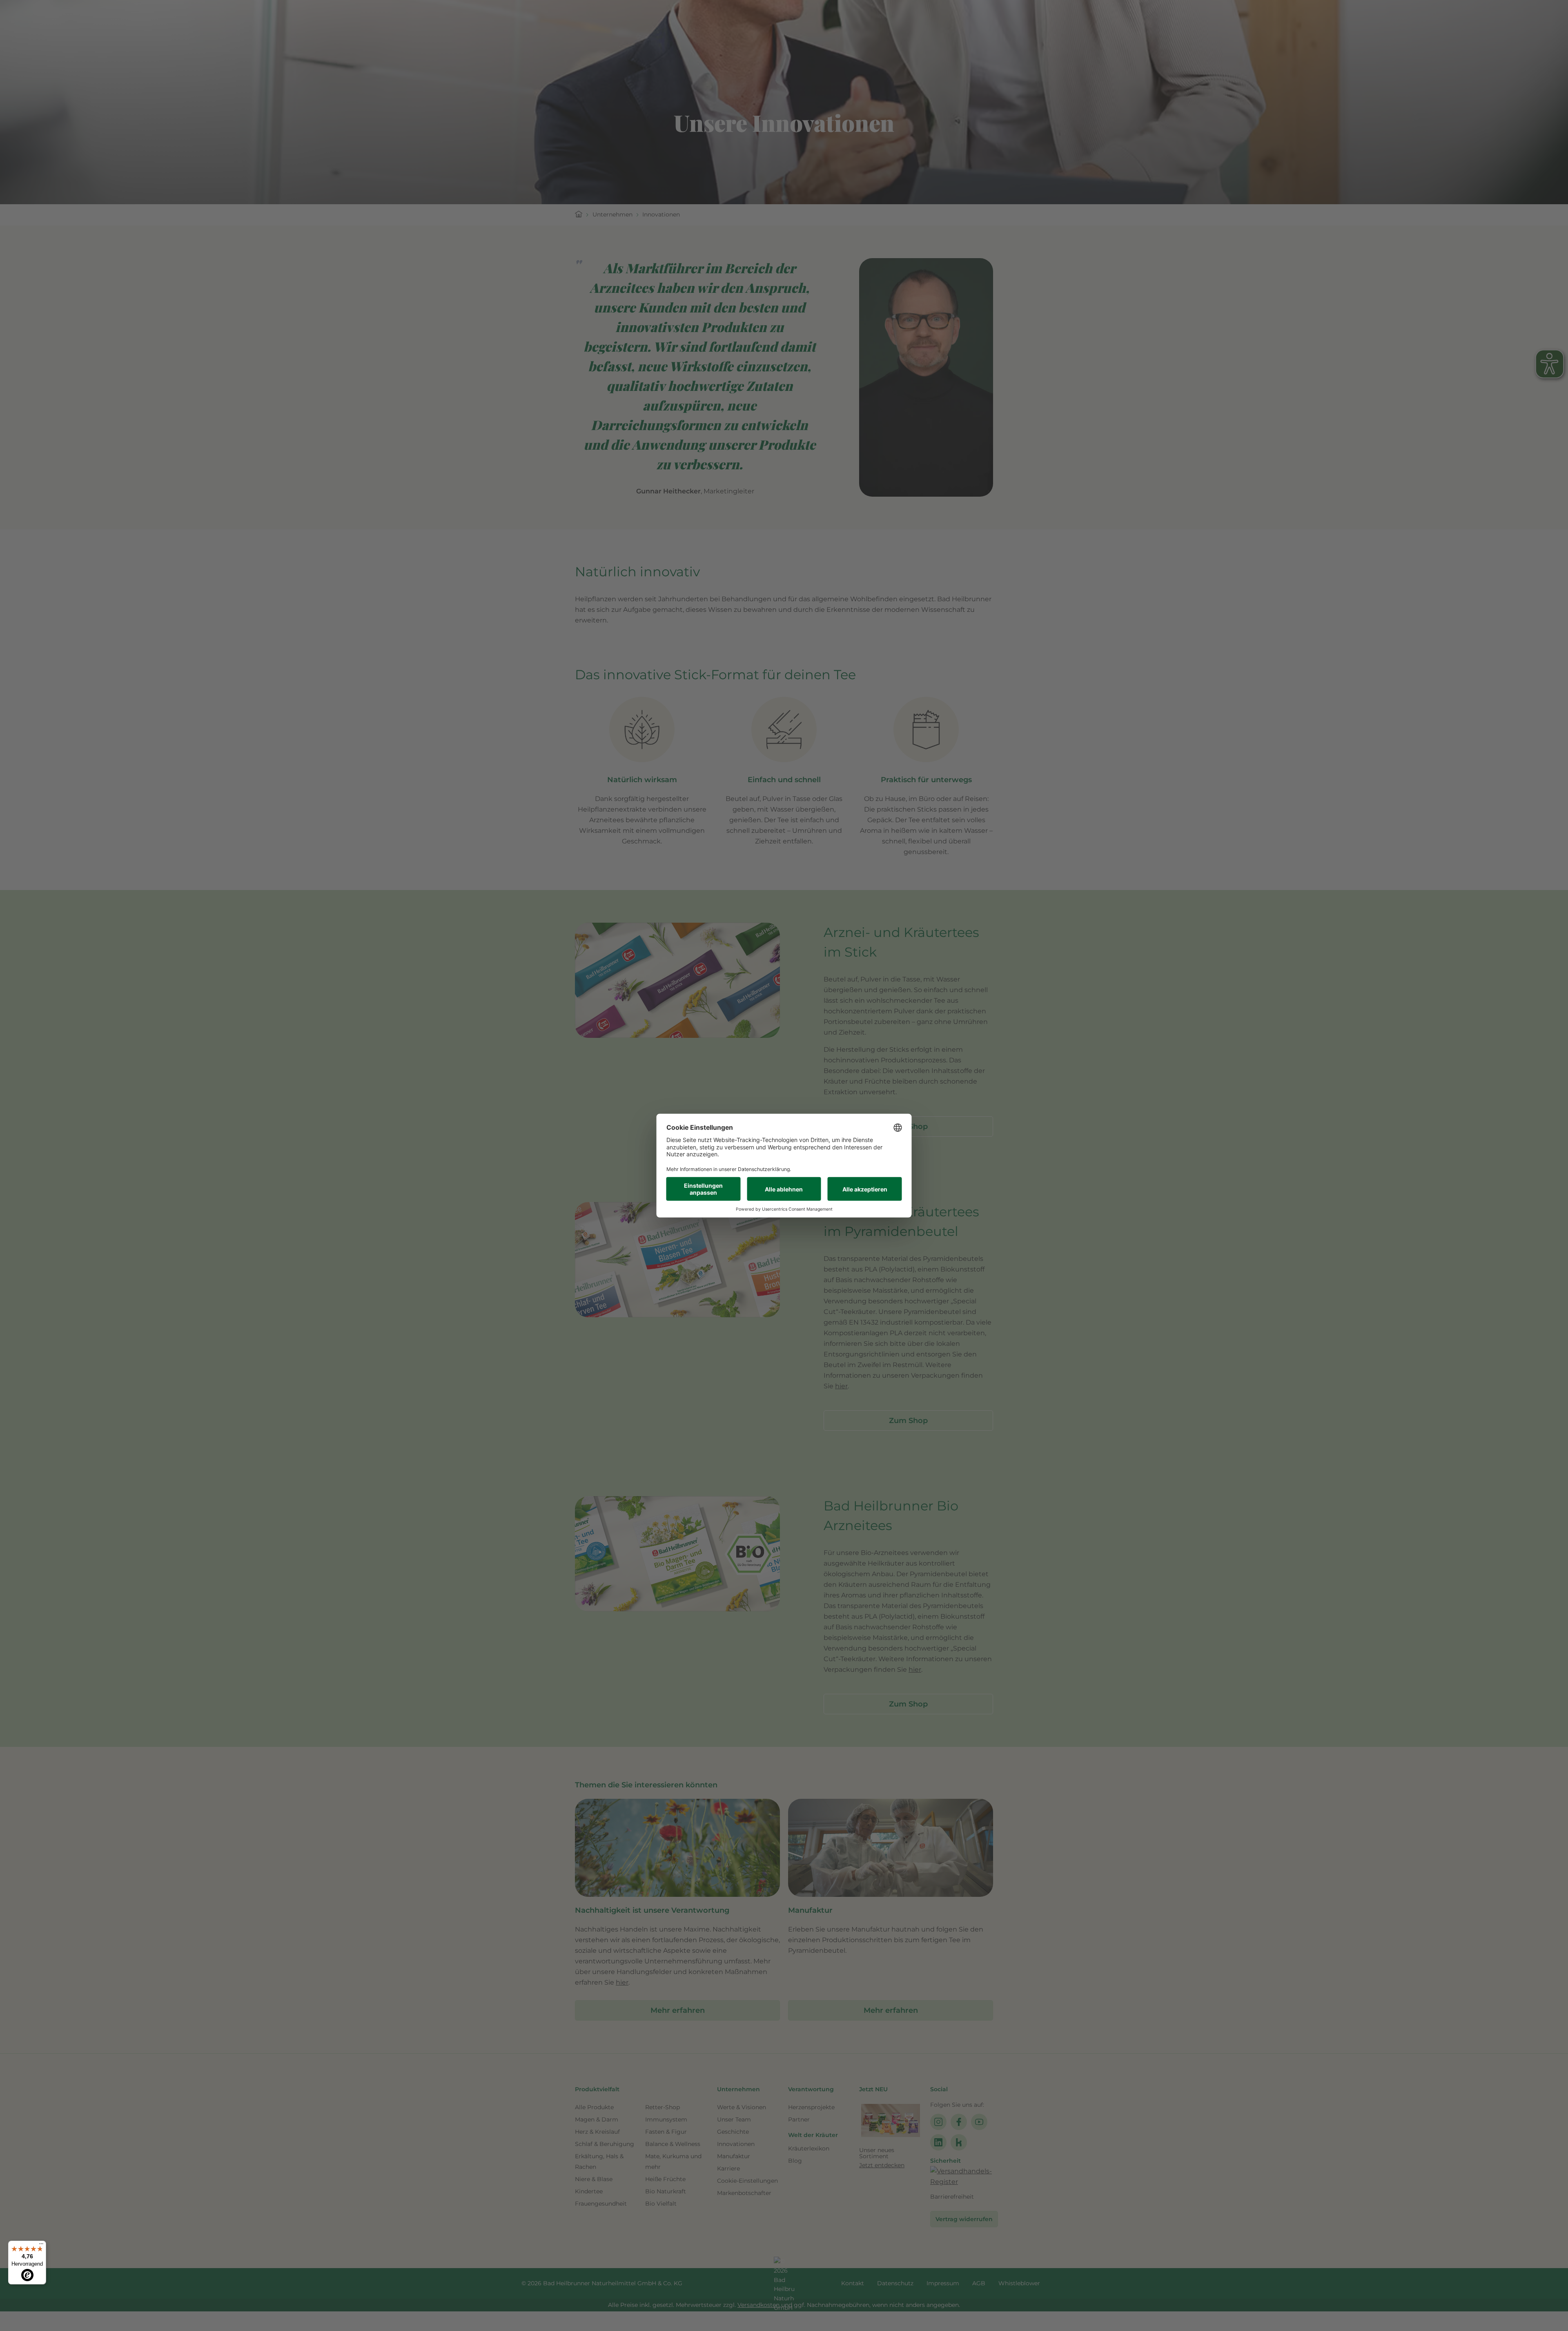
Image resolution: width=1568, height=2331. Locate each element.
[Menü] (41, 2246)
